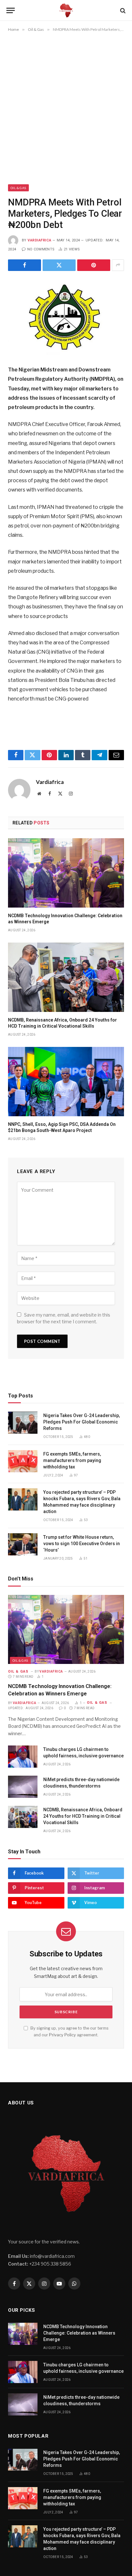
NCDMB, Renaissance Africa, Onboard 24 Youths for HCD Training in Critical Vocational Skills (83, 1816)
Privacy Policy (62, 2035)
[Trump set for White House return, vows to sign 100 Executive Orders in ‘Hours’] (23, 1544)
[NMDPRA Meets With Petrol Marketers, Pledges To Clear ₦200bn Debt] (66, 317)
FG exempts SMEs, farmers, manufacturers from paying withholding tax (72, 1460)
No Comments (41, 249)
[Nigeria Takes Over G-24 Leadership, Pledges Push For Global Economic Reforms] (23, 1423)
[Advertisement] (66, 109)
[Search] (122, 10)
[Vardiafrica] (66, 10)
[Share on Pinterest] (94, 265)
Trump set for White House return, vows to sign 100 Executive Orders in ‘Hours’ (82, 1544)
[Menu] (11, 10)
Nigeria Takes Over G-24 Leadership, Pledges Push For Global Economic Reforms (82, 1422)
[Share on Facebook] (25, 265)
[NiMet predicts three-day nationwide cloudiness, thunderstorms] (23, 1787)
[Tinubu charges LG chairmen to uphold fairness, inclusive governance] (23, 1757)
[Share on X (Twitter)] (59, 265)
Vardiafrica (39, 240)
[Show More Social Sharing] (118, 265)
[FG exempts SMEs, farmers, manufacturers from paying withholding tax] (23, 1461)
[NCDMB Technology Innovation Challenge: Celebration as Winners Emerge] (66, 873)
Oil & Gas (18, 188)
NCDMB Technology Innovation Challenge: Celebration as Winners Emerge (79, 2333)
